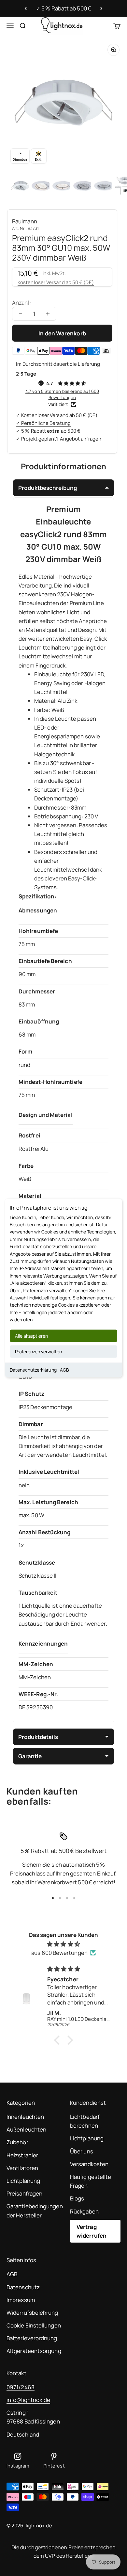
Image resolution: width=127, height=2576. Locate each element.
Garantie (30, 1756)
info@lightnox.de (28, 2400)
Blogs (77, 2198)
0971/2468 (21, 2387)
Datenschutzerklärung (33, 1370)
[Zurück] (26, 8)
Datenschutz (23, 2287)
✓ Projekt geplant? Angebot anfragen (59, 439)
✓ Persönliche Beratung (43, 423)
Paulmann (25, 221)
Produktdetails (38, 1737)
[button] (59, 2040)
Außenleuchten (26, 2129)
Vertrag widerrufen (92, 2231)
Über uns (82, 2151)
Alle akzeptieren (31, 1336)
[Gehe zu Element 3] (63, 186)
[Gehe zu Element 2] (42, 186)
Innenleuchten (25, 2117)
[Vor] (101, 8)
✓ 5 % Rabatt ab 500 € (63, 8)
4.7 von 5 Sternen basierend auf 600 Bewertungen (62, 394)
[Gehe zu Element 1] (21, 186)
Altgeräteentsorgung (34, 2351)
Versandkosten (89, 2164)
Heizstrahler (22, 2155)
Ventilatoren (22, 2168)
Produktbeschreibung (48, 488)
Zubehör (17, 2142)
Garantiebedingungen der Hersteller (35, 2211)
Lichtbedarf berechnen (85, 2121)
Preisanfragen (24, 2193)
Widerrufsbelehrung (32, 2313)
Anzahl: (21, 303)
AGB (64, 1370)
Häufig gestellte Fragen (91, 2181)
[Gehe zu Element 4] (83, 186)
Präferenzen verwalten (38, 1352)
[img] (63, 1944)
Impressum (21, 2300)
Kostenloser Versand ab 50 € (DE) (56, 282)
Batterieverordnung (32, 2338)
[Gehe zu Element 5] (104, 186)
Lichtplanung (23, 2181)
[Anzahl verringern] (21, 314)
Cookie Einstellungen (34, 2325)
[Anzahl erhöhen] (48, 314)
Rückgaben (84, 2211)
